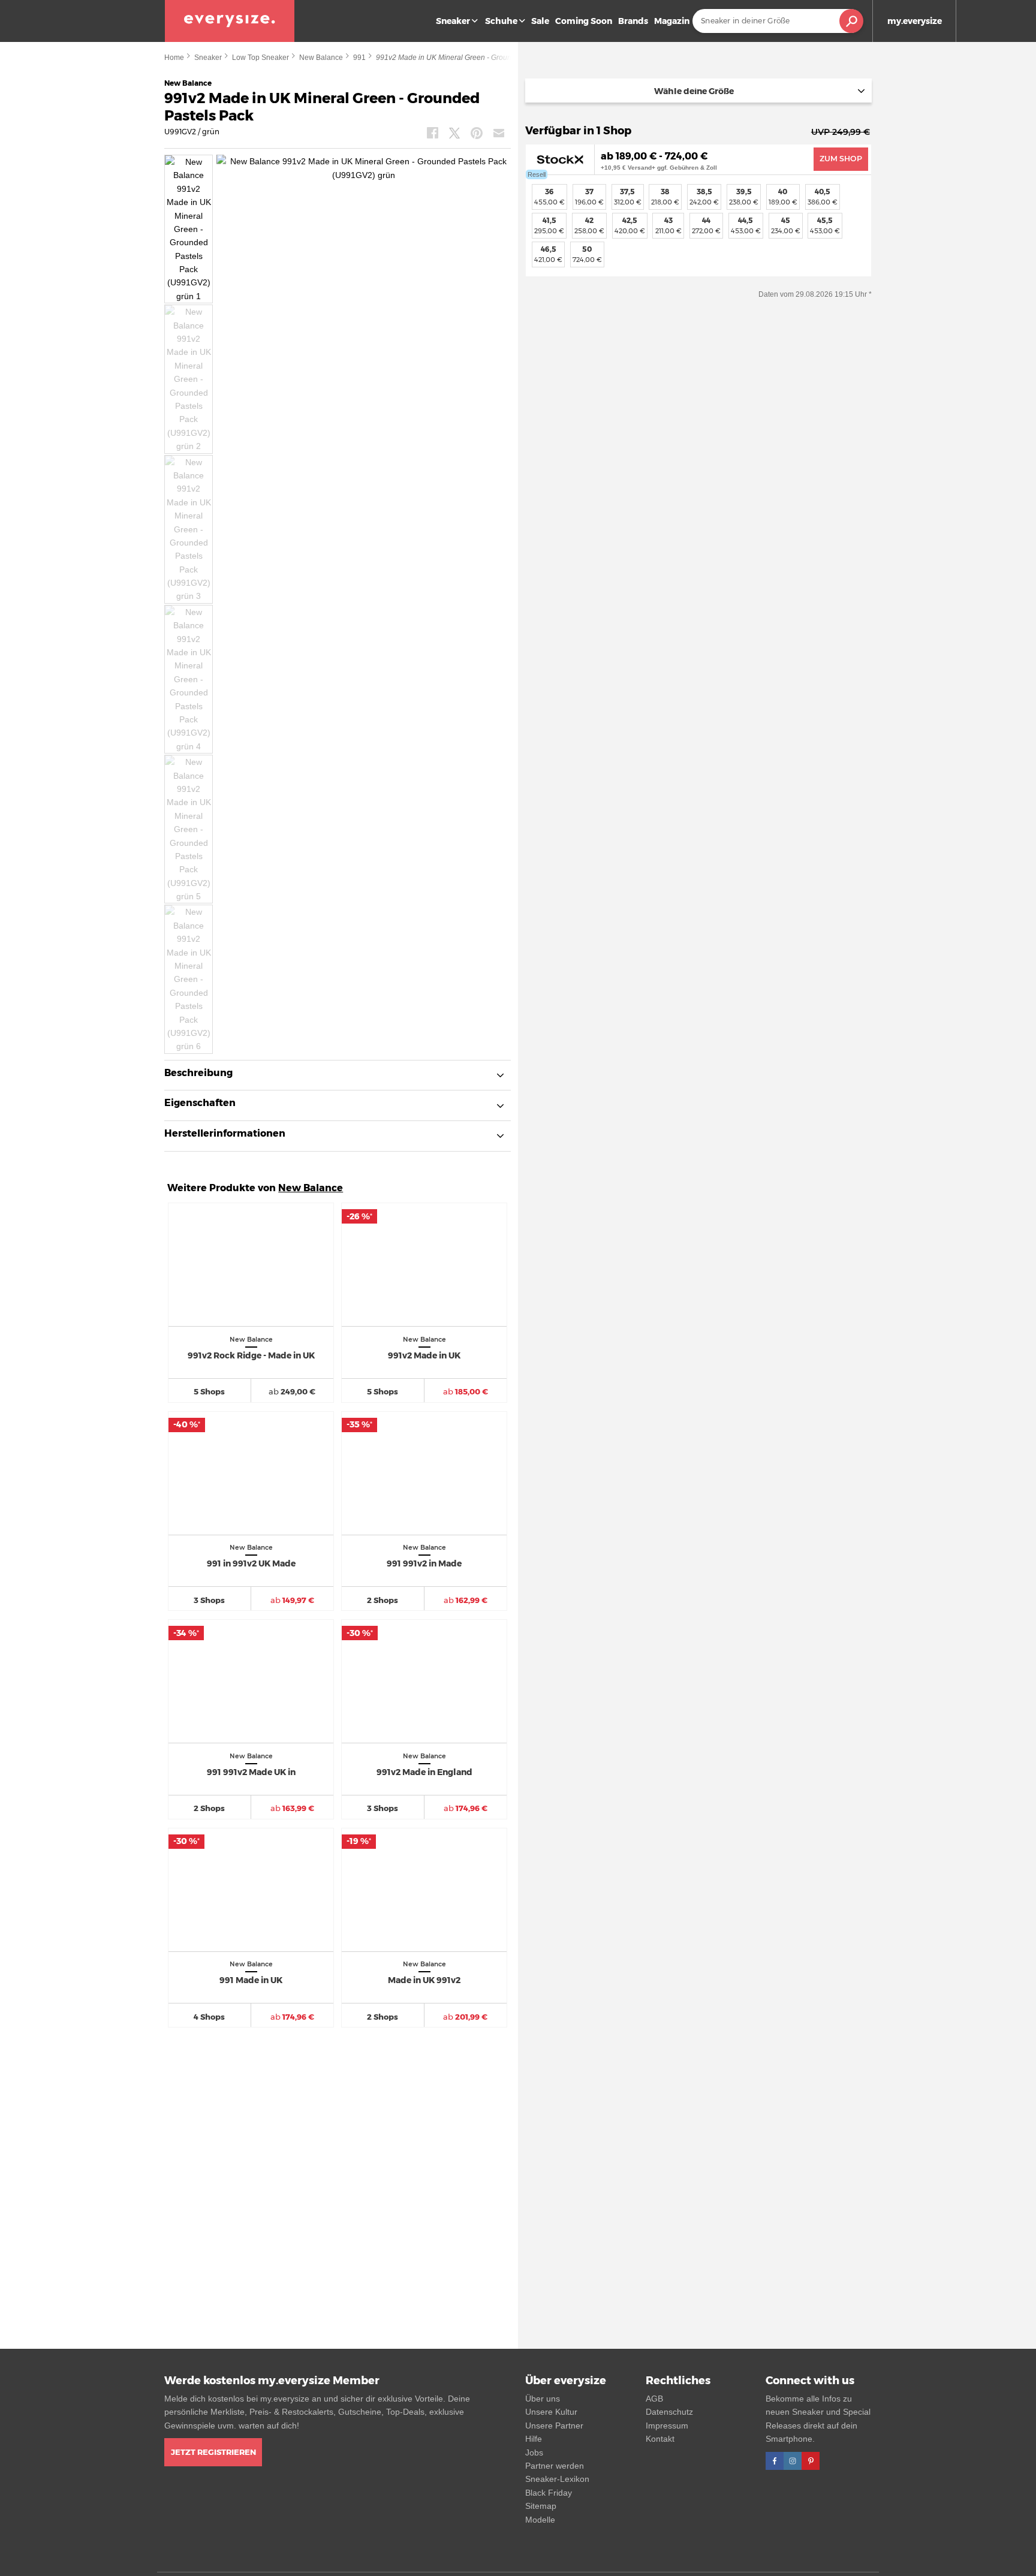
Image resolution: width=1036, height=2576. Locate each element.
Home (174, 58)
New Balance (321, 58)
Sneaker (453, 21)
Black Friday (549, 2493)
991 (359, 58)
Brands (633, 21)
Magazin (672, 21)
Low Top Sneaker (260, 58)
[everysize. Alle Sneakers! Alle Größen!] (230, 21)
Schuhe (501, 21)
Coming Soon (584, 21)
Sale (540, 21)
